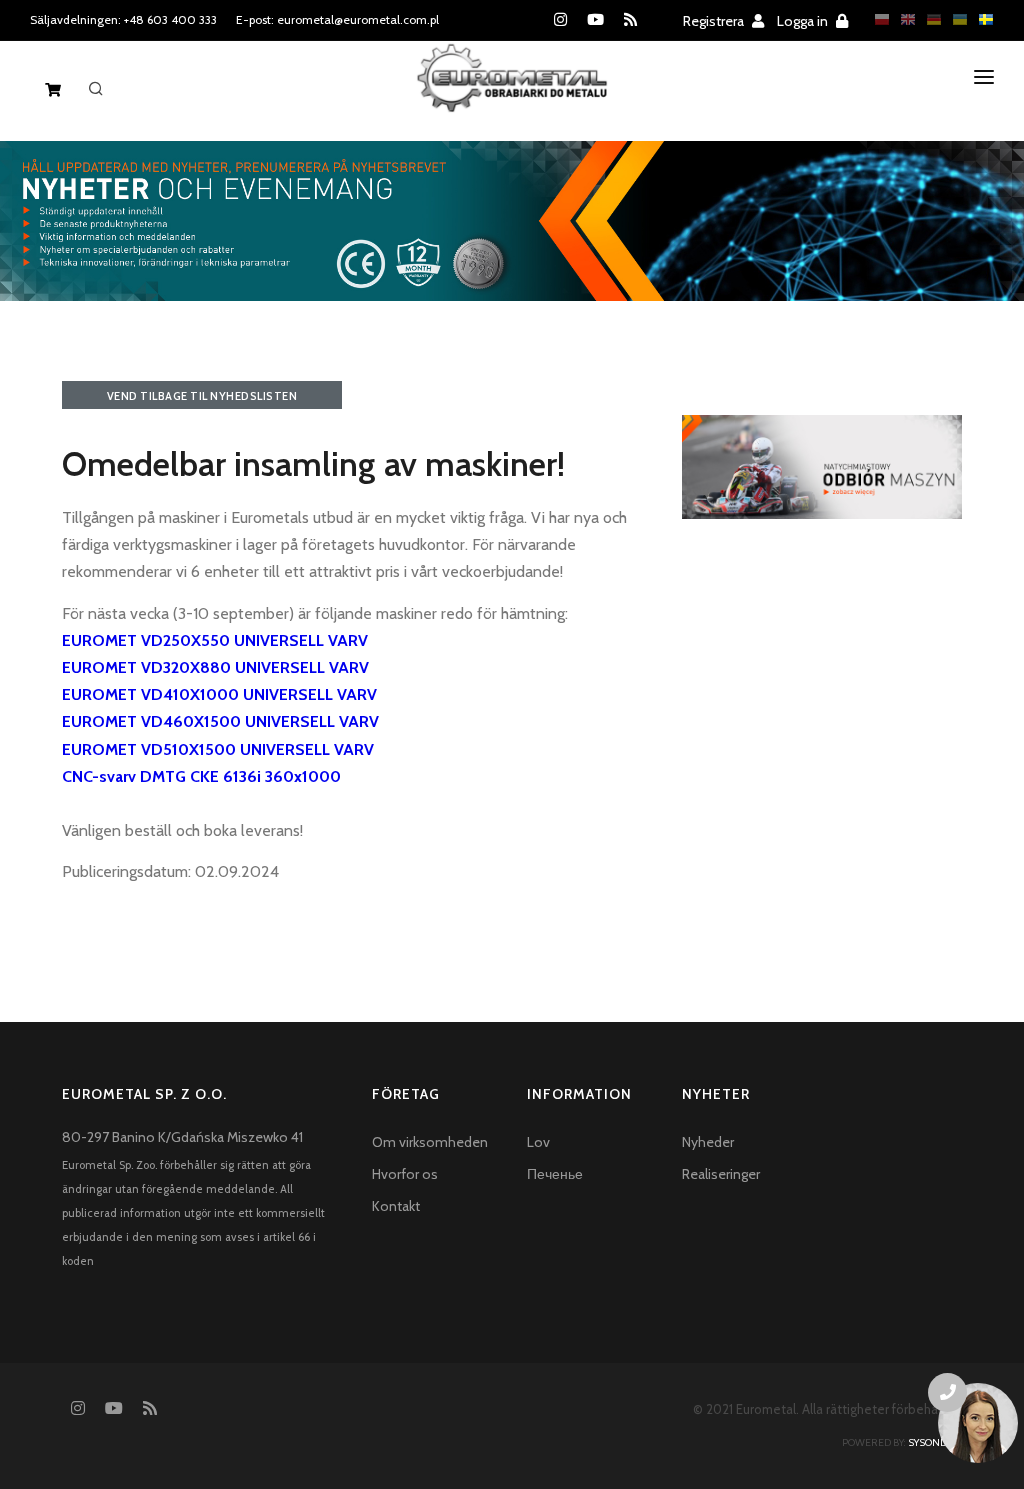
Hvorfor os (405, 1174)
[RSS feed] (630, 20)
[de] (929, 19)
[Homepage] (512, 94)
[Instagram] (560, 20)
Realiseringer (721, 1174)
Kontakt (396, 1206)
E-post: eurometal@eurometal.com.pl (337, 19)
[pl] (877, 19)
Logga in (804, 21)
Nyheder (708, 1142)
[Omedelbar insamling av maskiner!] (822, 465)
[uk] (955, 19)
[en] (903, 19)
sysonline (935, 1442)
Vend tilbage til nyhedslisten (202, 396)
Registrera (715, 21)
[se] (981, 19)
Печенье (555, 1174)
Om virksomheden (430, 1142)
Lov (538, 1142)
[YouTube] (595, 20)
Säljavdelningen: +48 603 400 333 (123, 19)
